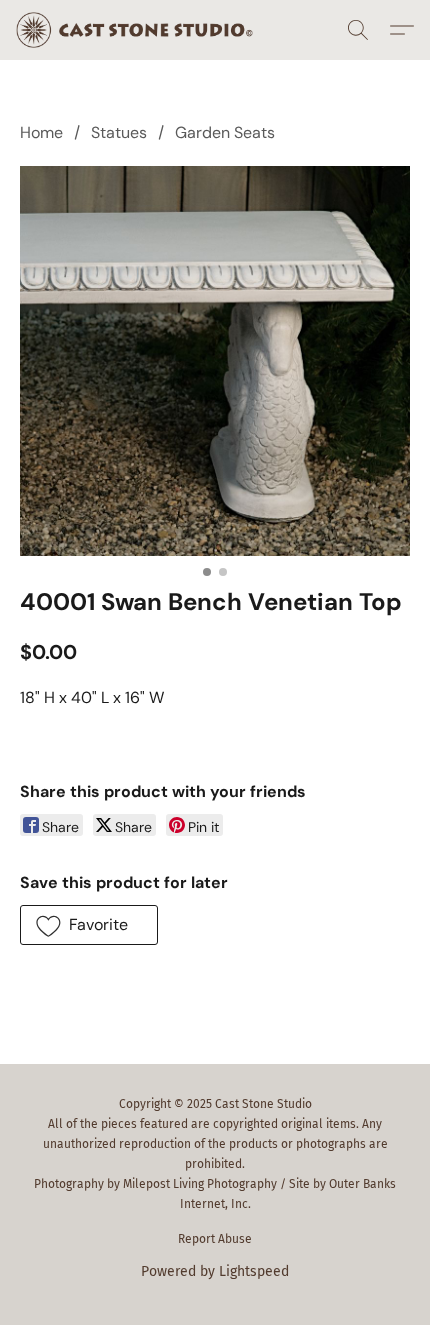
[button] (141, 30)
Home (41, 132)
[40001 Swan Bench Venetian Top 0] (215, 361)
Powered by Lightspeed (215, 1271)
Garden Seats (225, 132)
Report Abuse (215, 1239)
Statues (119, 132)
